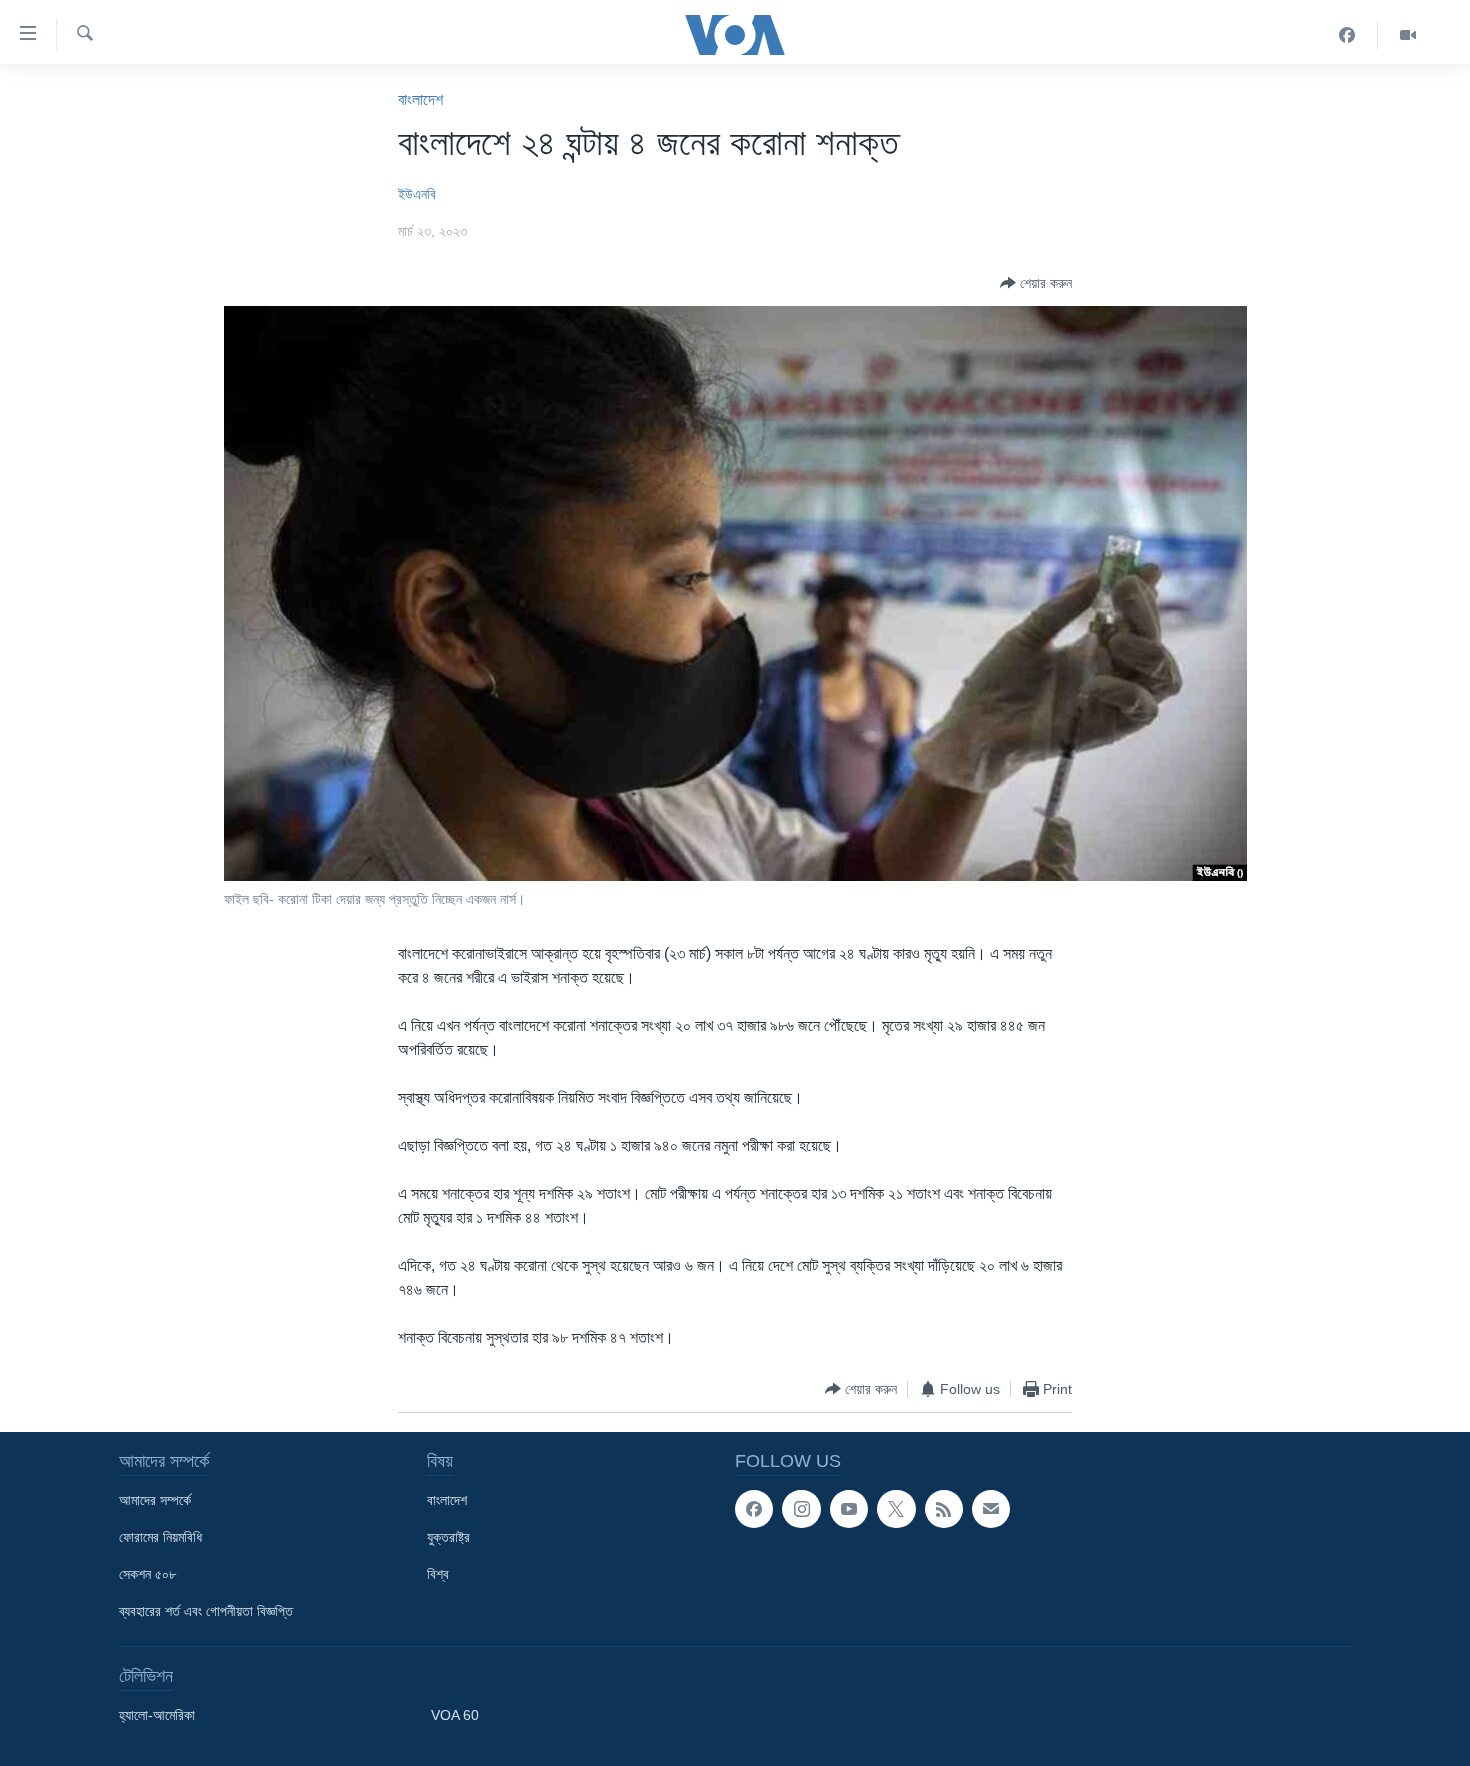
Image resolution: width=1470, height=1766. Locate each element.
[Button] (1036, 283)
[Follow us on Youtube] (849, 1509)
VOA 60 (455, 1715)
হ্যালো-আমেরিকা (157, 1715)
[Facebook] (1347, 35)
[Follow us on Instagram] (801, 1509)
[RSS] (944, 1509)
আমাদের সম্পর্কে (155, 1500)
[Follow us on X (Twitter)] (896, 1509)
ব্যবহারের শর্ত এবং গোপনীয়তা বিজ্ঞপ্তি (206, 1611)
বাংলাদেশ (420, 99)
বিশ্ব (438, 1574)
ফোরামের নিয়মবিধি (160, 1537)
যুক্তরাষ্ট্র (448, 1537)
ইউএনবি (417, 194)
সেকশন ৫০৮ (147, 1574)
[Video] (1408, 35)
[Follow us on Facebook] (754, 1509)
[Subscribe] (991, 1509)
